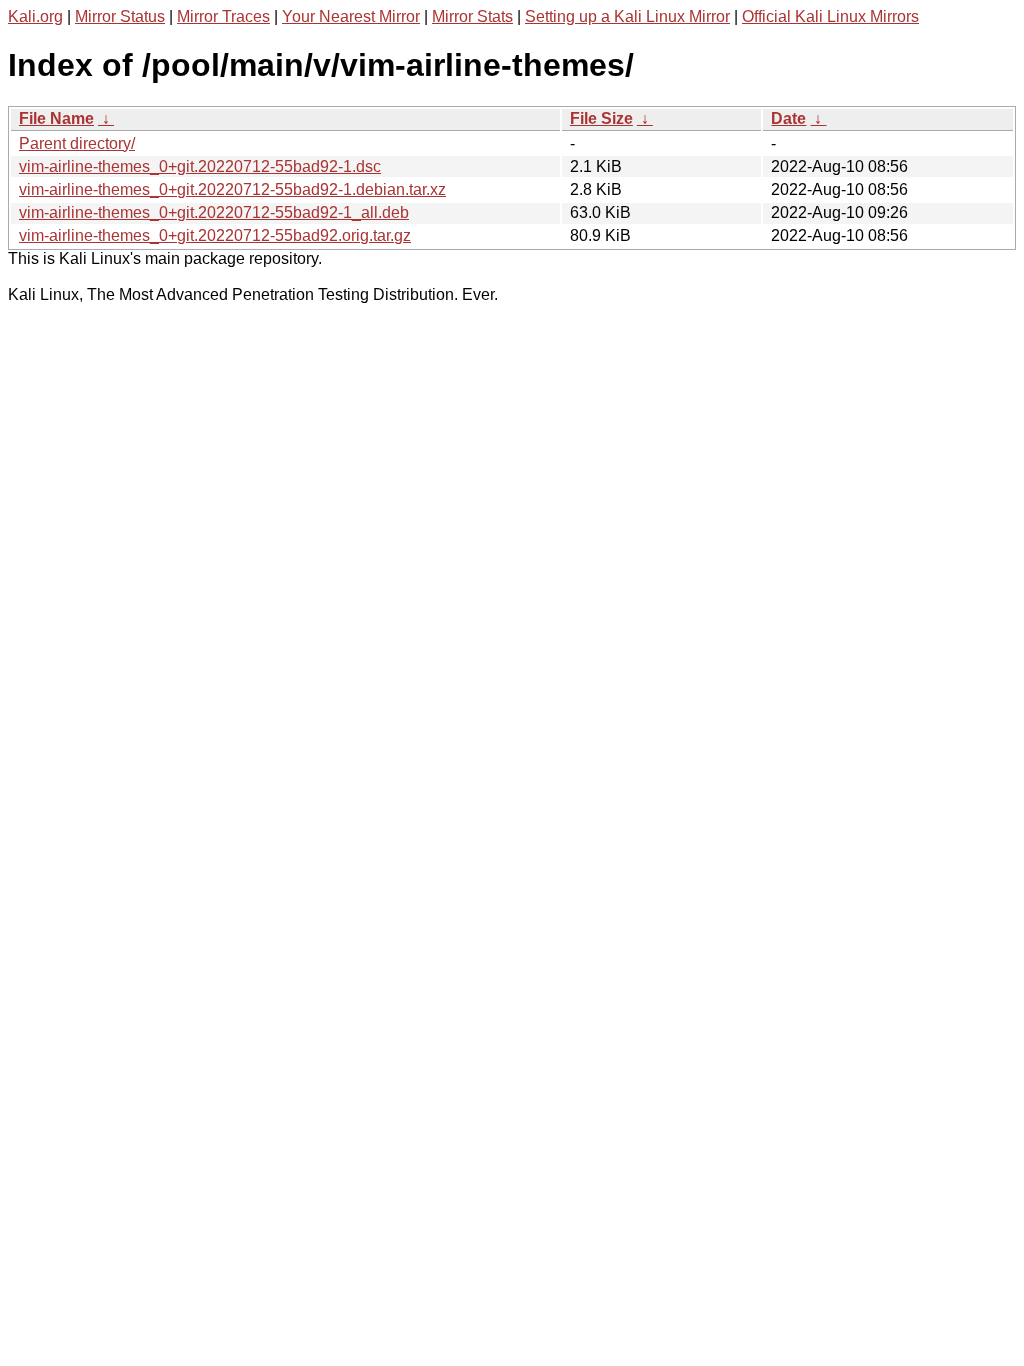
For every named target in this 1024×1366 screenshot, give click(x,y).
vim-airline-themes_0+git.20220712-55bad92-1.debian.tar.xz (232, 189)
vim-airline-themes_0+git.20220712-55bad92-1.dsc (200, 166)
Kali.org (35, 16)
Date (788, 118)
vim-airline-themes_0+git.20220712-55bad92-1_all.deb (214, 212)
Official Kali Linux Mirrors (830, 16)
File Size (601, 118)
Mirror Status (120, 16)
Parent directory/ (77, 143)
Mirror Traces (223, 16)
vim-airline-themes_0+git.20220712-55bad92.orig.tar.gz (215, 235)
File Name (56, 118)
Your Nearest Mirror (351, 16)
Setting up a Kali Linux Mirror (627, 16)
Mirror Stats (472, 16)
